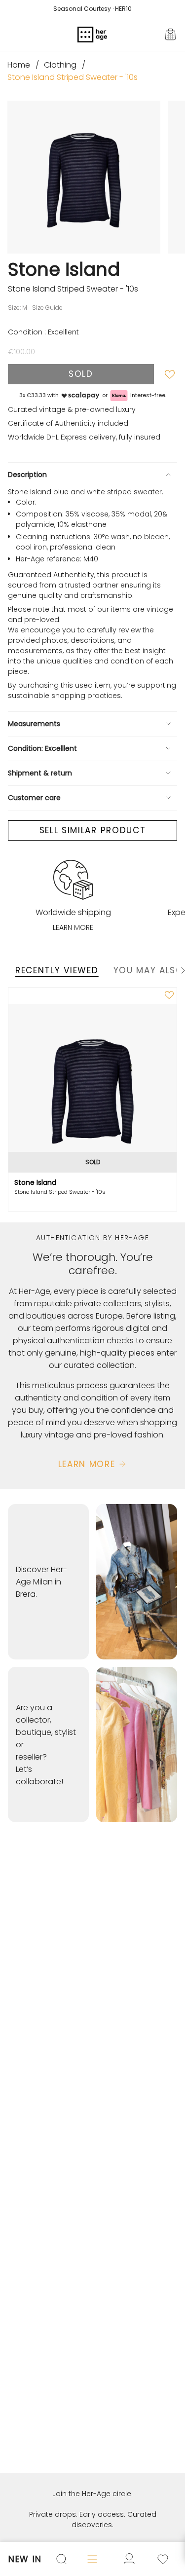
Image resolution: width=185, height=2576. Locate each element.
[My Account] (163, 2559)
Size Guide (47, 308)
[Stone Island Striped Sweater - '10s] (92, 1088)
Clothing (60, 65)
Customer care (34, 798)
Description (27, 475)
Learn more (73, 927)
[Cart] (171, 35)
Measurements (34, 724)
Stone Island (64, 269)
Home (19, 65)
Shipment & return (40, 773)
